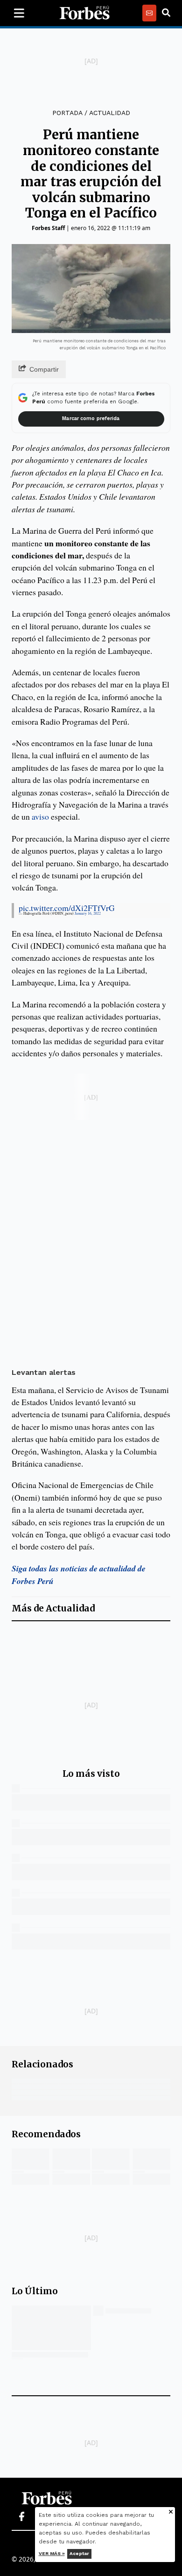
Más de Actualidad (53, 1608)
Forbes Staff (48, 228)
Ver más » (52, 2553)
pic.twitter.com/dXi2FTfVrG (67, 908)
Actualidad (110, 113)
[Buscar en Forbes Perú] (166, 13)
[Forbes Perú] (84, 13)
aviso (40, 816)
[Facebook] (21, 2517)
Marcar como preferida (91, 418)
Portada (67, 113)
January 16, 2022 (88, 913)
